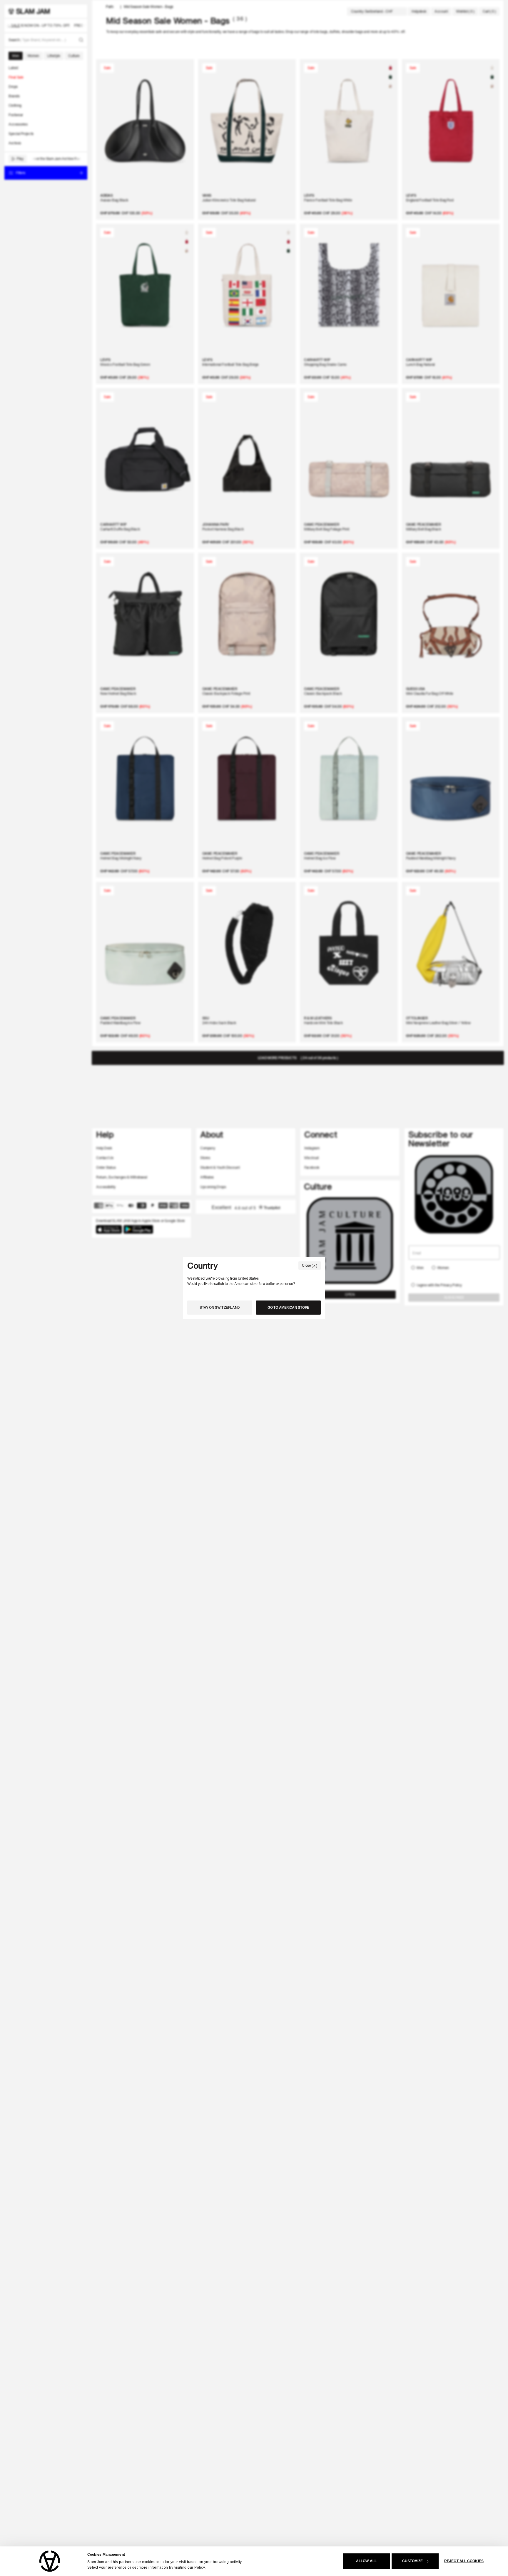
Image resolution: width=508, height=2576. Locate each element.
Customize (413, 2561)
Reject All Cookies (464, 2561)
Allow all (366, 2561)
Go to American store (288, 1307)
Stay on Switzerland (220, 1307)
